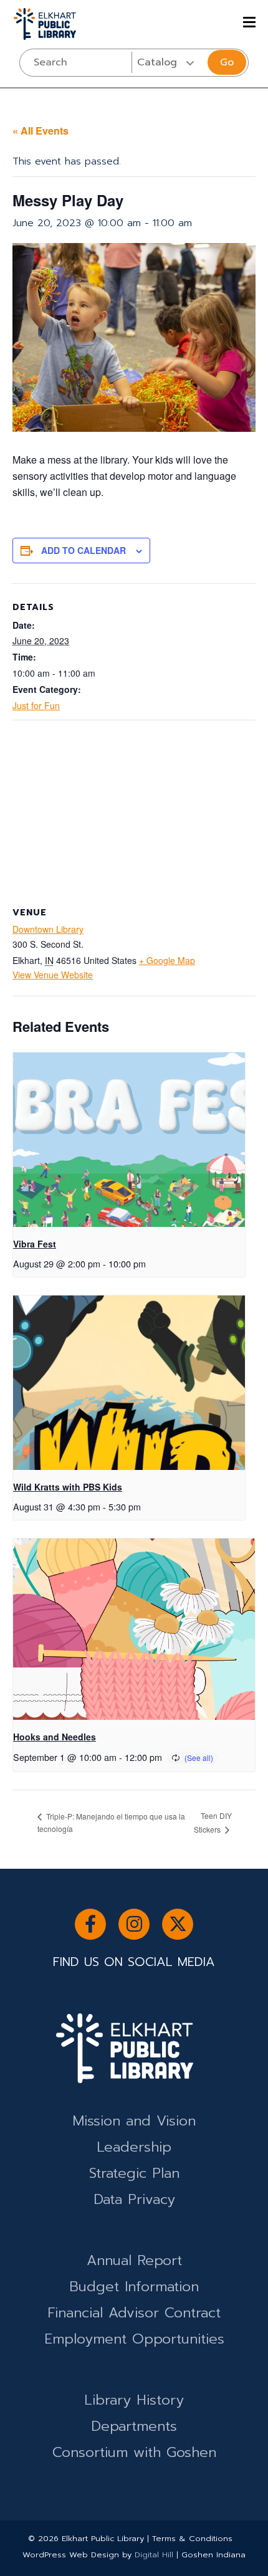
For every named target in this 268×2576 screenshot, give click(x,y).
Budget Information (134, 2287)
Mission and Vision (134, 2121)
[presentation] (129, 1139)
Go (227, 62)
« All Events (41, 131)
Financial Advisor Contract (134, 2313)
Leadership (134, 2147)
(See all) (199, 1758)
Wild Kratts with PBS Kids (68, 1487)
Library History (134, 2400)
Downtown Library (48, 929)
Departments (134, 2426)
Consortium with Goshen (134, 2452)
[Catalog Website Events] (169, 62)
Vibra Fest (35, 1244)
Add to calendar (84, 550)
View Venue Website (53, 975)
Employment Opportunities (134, 2339)
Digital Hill (154, 2555)
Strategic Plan (134, 2173)
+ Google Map (167, 960)
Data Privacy (134, 2199)
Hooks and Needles (55, 1737)
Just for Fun (36, 705)
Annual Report (134, 2260)
